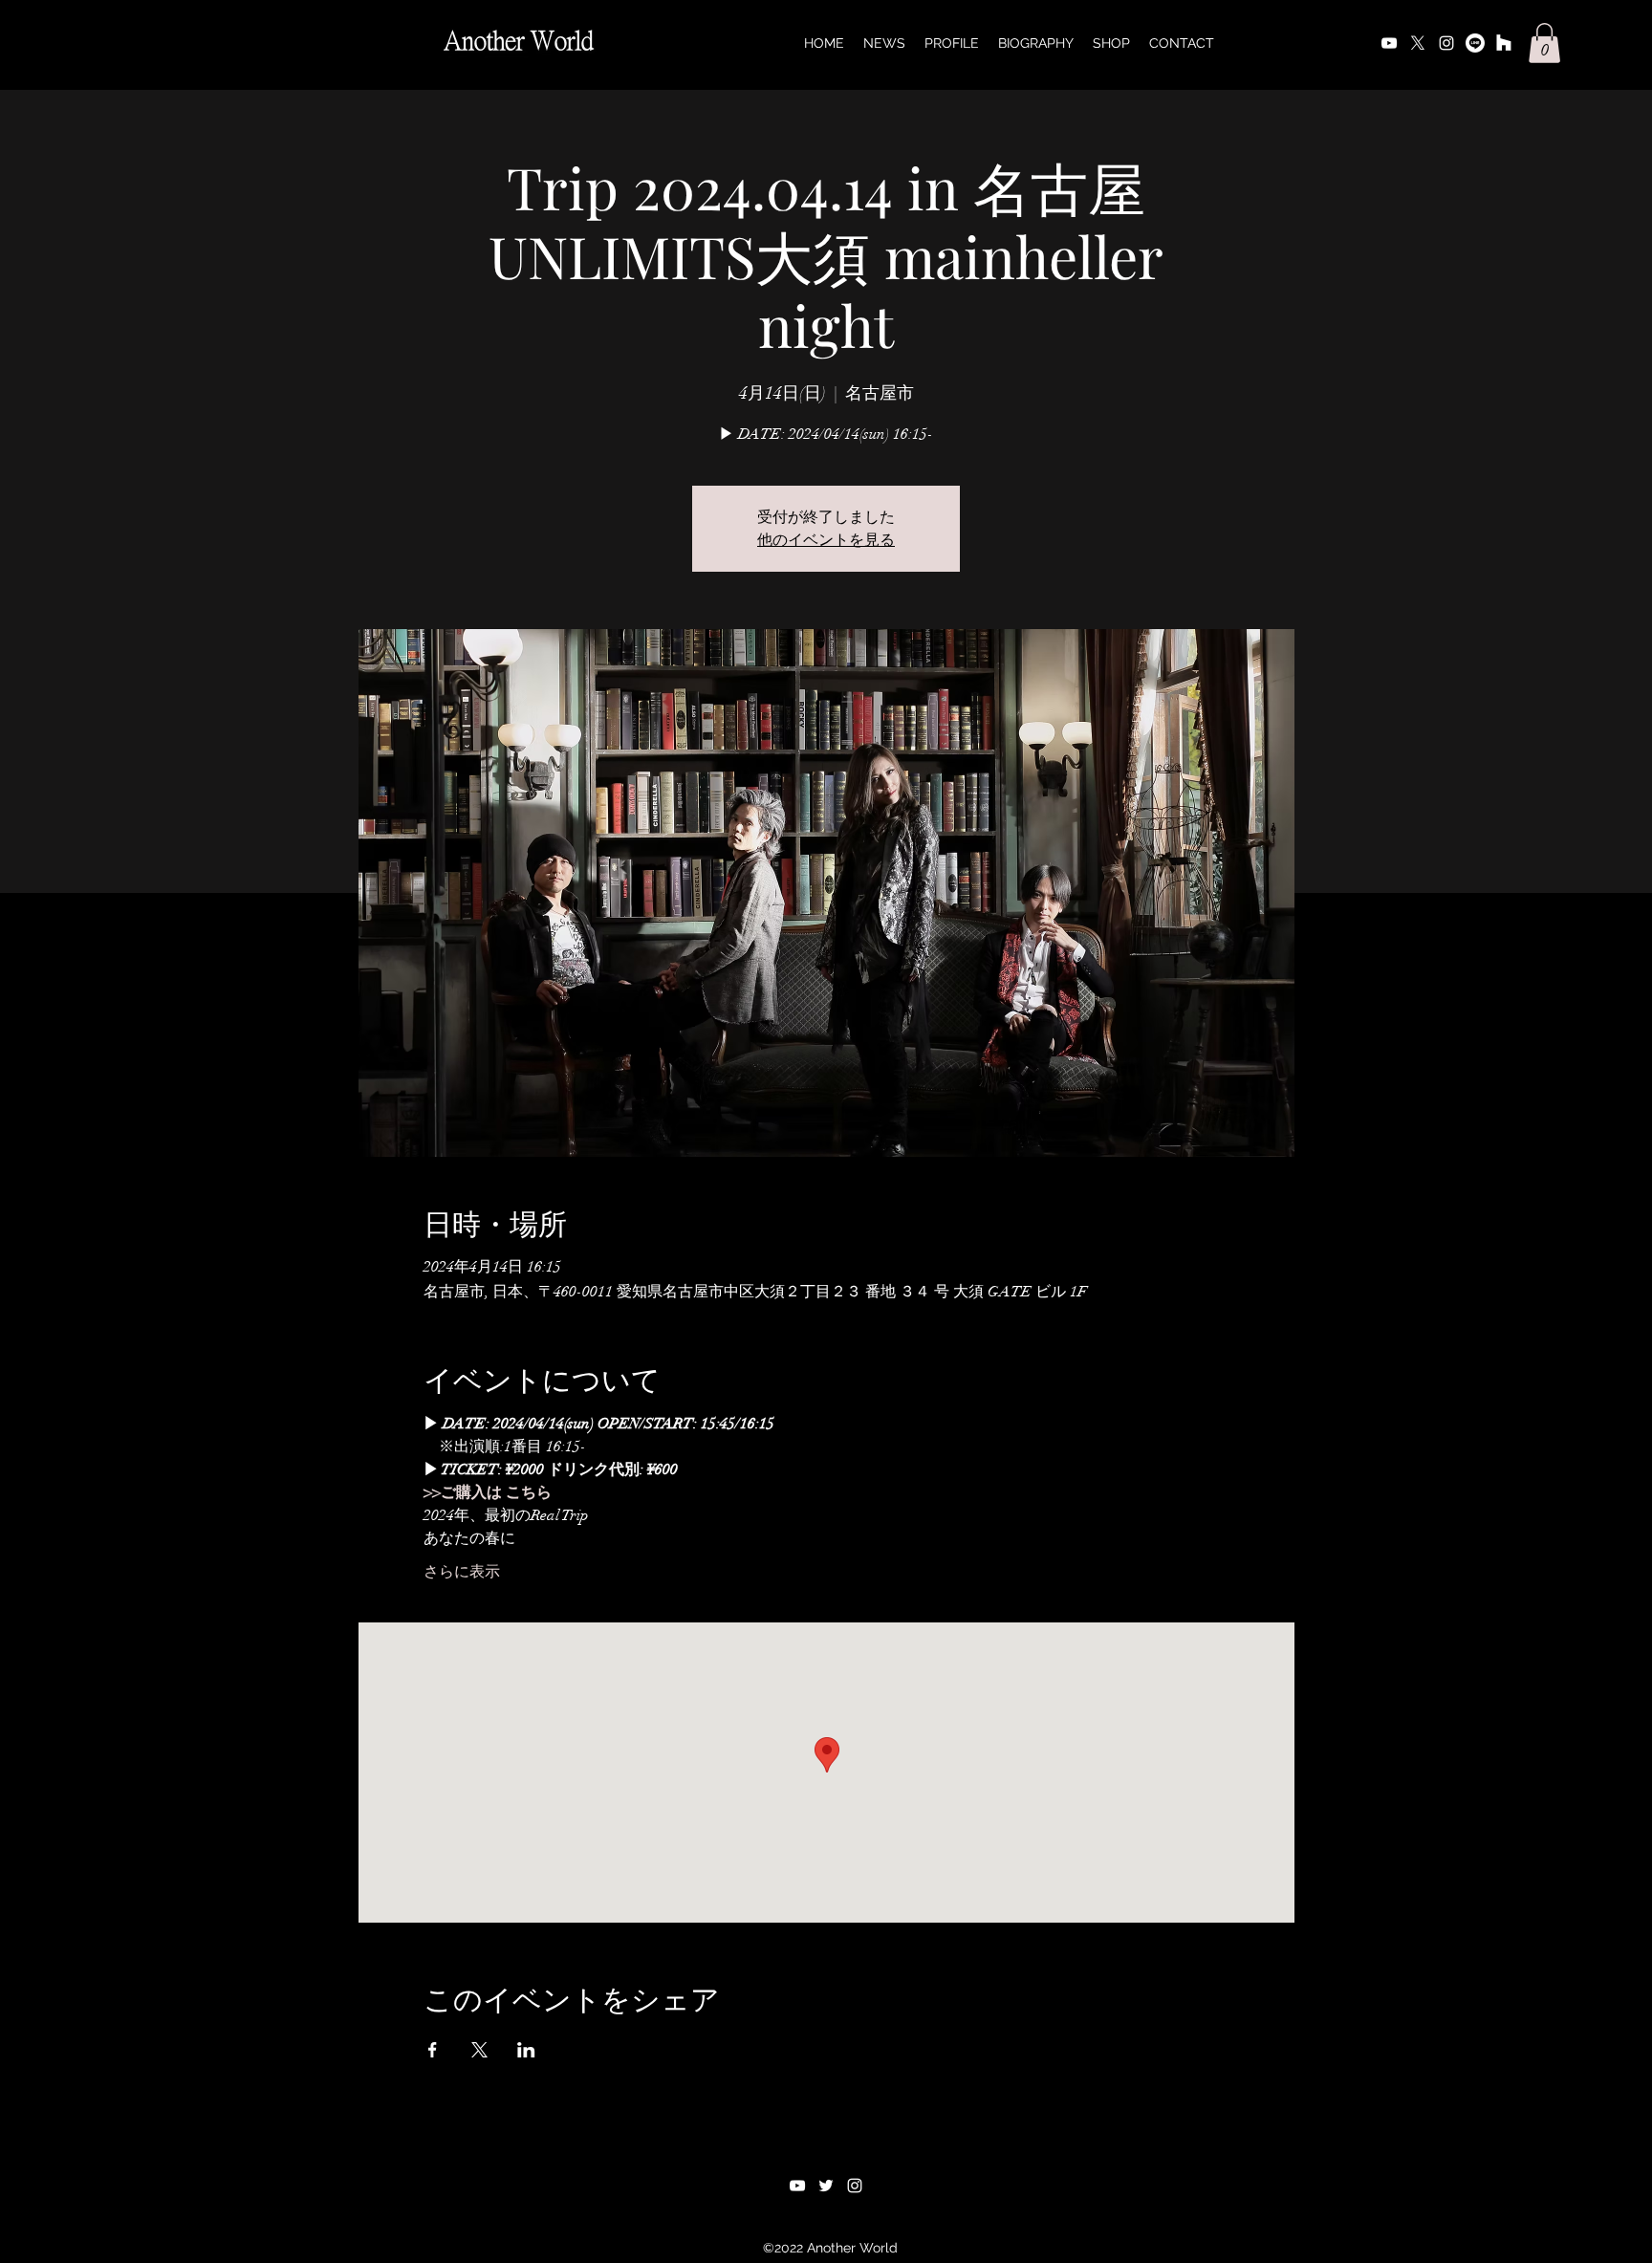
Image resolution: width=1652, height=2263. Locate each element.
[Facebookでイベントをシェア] (433, 2050)
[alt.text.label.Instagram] (1446, 43)
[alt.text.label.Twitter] (1418, 43)
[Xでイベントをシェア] (479, 2050)
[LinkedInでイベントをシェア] (526, 2050)
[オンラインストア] (1504, 43)
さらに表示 (462, 1572)
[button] (1544, 43)
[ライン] (1475, 43)
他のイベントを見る (826, 540)
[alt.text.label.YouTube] (1389, 43)
